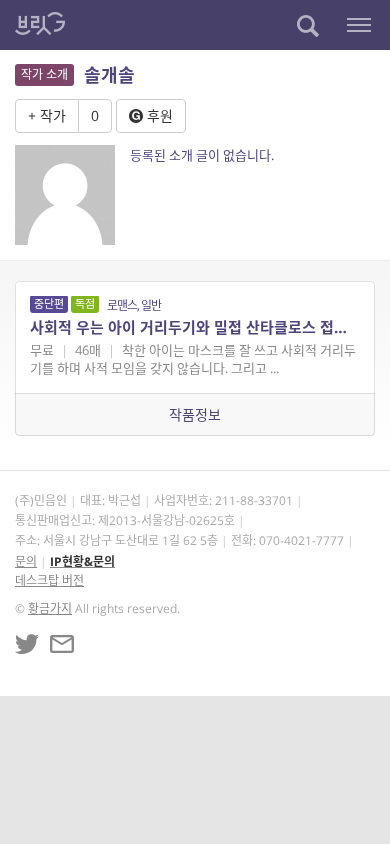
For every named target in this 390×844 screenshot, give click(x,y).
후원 (158, 115)
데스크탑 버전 (49, 580)
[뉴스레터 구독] (62, 644)
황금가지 (50, 608)
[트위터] (27, 644)
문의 (26, 561)
